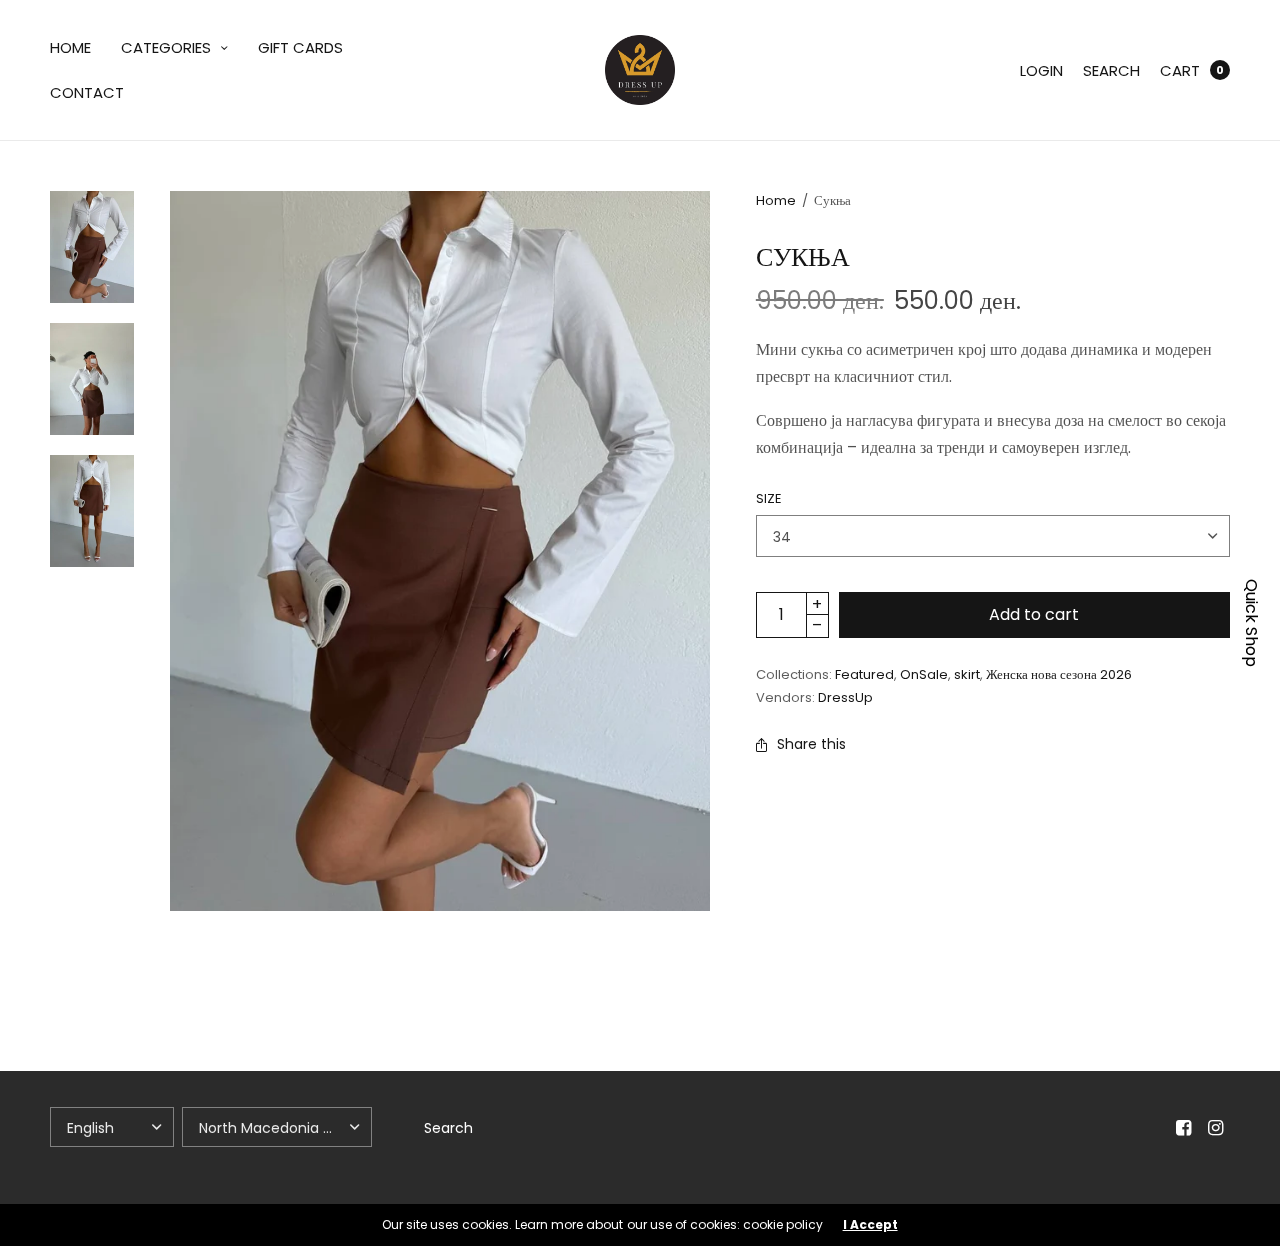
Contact (87, 92)
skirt (967, 674)
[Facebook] (1184, 1128)
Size (769, 498)
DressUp (845, 697)
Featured (864, 674)
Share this (811, 744)
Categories (166, 47)
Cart (1180, 70)
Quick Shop (1251, 623)
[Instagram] (1216, 1128)
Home (70, 47)
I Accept (870, 1225)
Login (1041, 70)
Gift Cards (300, 47)
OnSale (924, 674)
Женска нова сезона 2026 (1059, 674)
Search (1111, 70)
